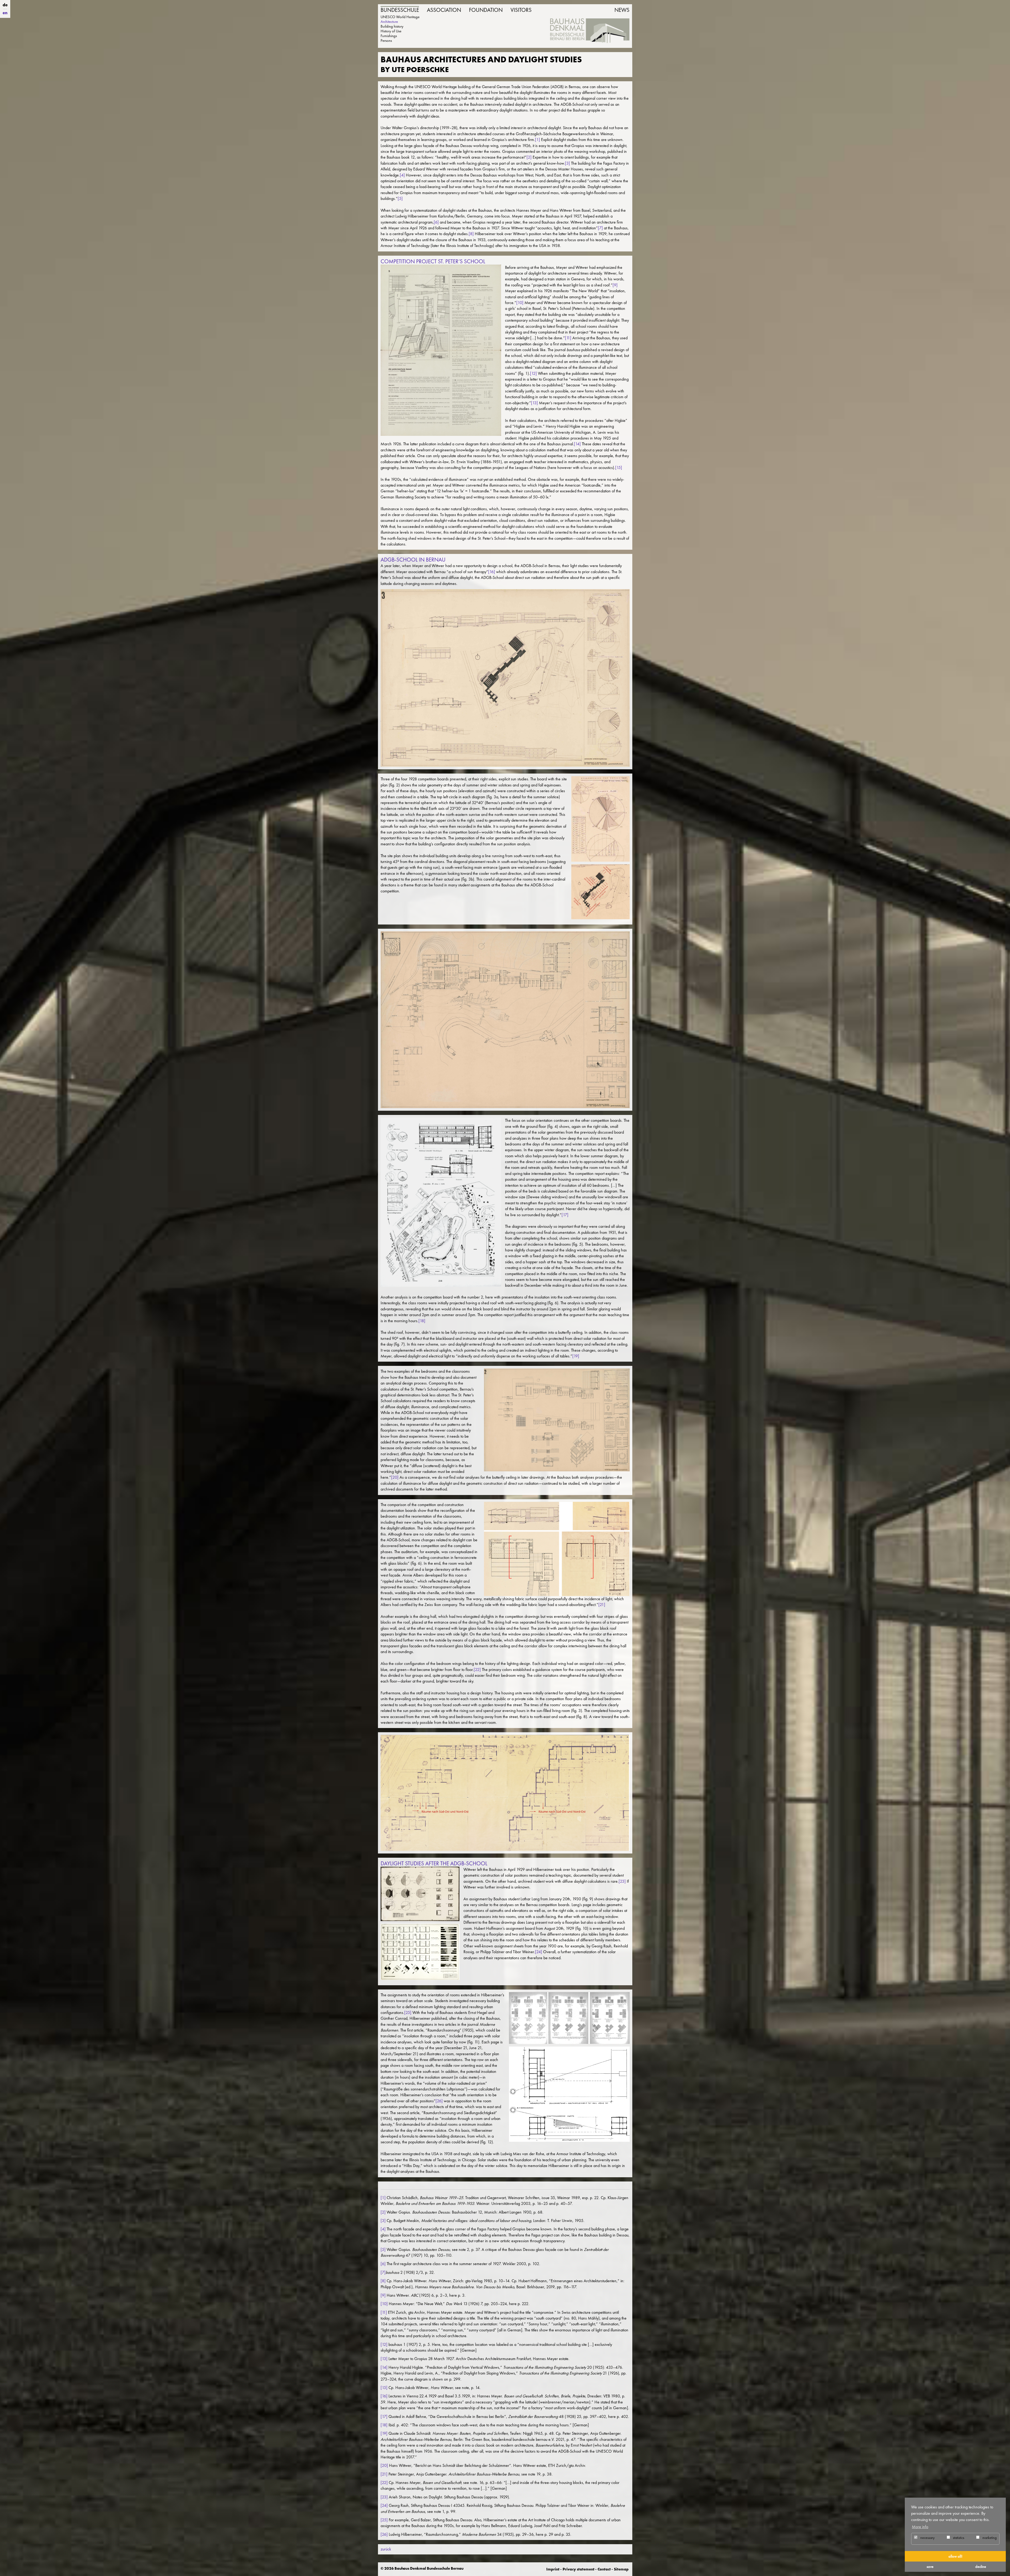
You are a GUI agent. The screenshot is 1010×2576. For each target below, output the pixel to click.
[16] (492, 572)
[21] (602, 1605)
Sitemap (621, 2569)
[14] (577, 444)
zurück (386, 2549)
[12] (533, 373)
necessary (927, 2538)
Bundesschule (400, 10)
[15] (619, 468)
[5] (400, 198)
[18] (422, 1321)
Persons (386, 41)
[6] (436, 222)
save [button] (930, 2567)
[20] (395, 1477)
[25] (408, 2012)
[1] (537, 140)
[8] (471, 234)
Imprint (553, 2569)
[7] (600, 228)
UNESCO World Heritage (400, 17)
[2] (529, 157)
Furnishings (389, 36)
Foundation (486, 10)
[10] (520, 303)
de (5, 5)
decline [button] (981, 2567)
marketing (989, 2538)
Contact (604, 2569)
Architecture (389, 22)
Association (444, 10)
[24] (539, 1952)
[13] (534, 403)
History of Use (391, 31)
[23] (622, 1881)
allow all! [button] (955, 2556)
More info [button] (920, 2527)
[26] (439, 2101)
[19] (576, 1356)
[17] (565, 1215)
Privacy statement (579, 2569)
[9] (615, 285)
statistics (958, 2538)
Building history (392, 26)
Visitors (521, 10)
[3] (567, 163)
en (5, 13)
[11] (568, 338)
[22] (477, 1670)
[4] (402, 175)
